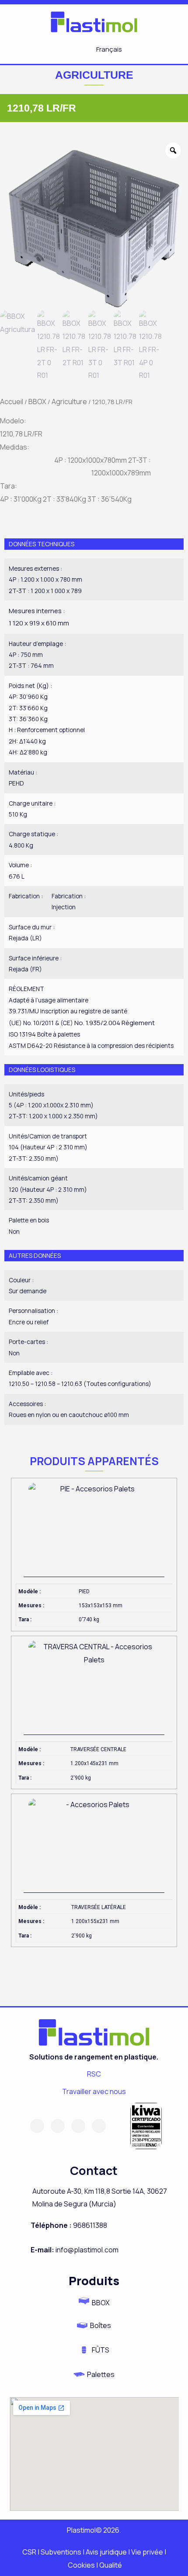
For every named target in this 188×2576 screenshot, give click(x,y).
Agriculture (69, 401)
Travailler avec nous (94, 2091)
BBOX (37, 401)
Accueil (12, 401)
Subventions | (63, 2552)
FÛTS (101, 2350)
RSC (94, 2074)
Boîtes (101, 2325)
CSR (30, 2552)
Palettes (101, 2374)
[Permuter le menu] (55, 49)
